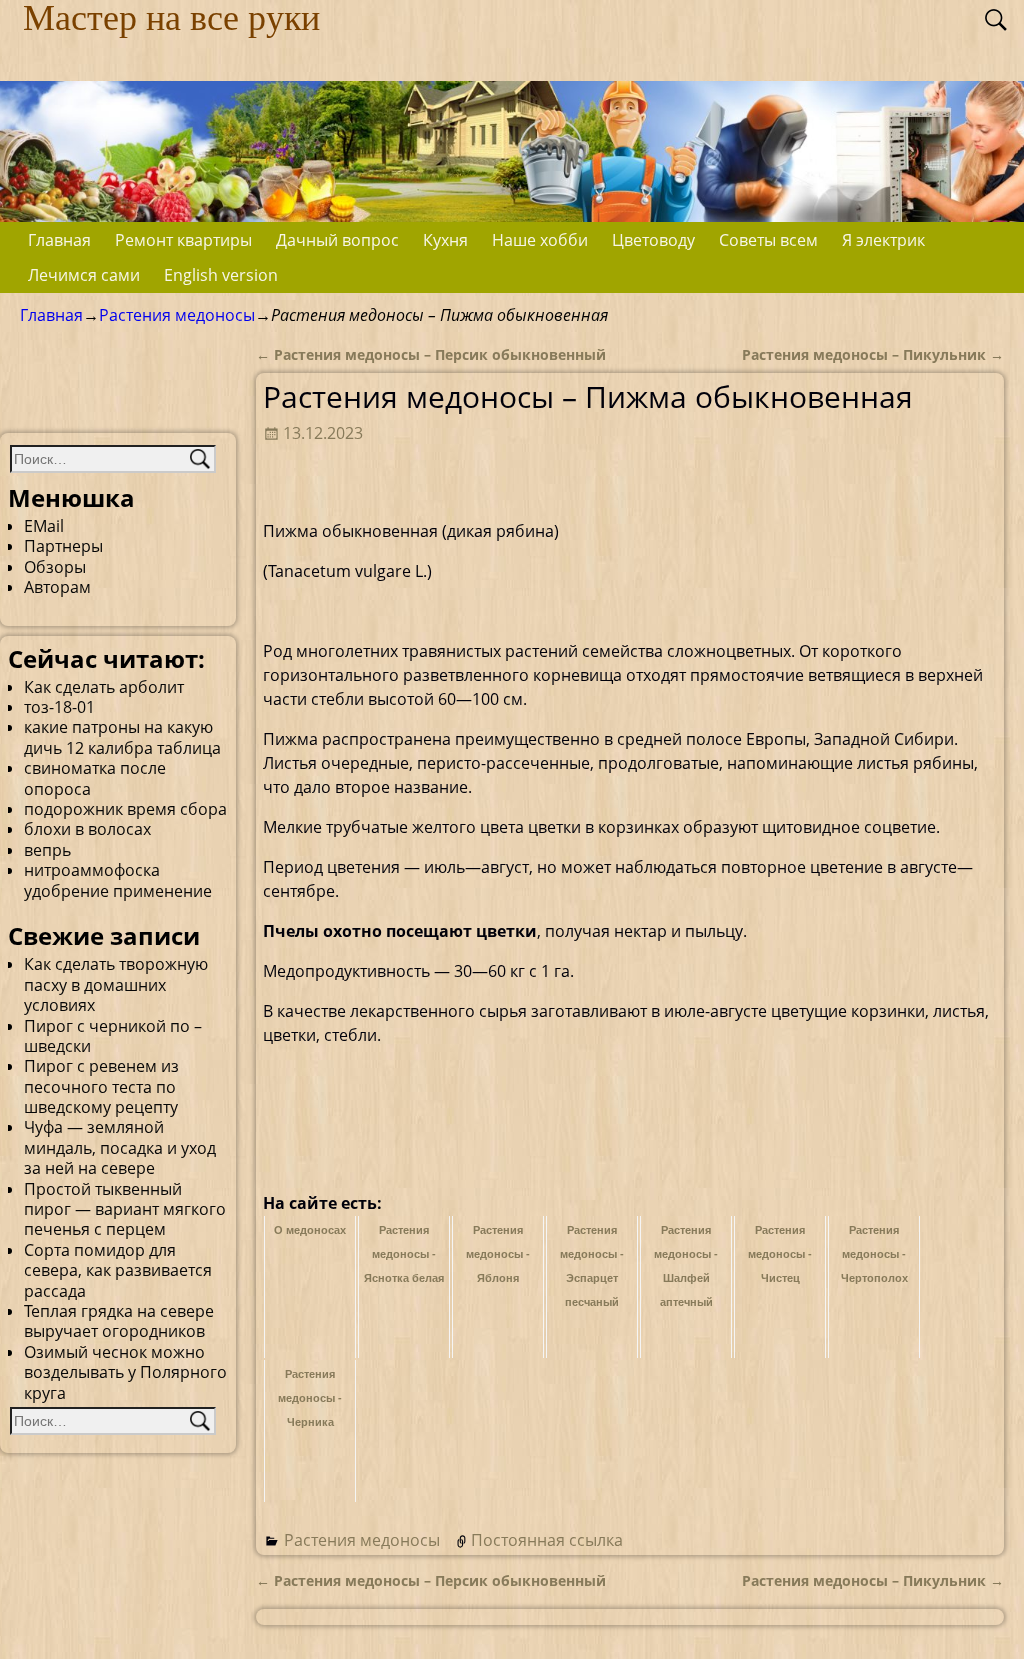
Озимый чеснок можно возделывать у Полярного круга (125, 1372)
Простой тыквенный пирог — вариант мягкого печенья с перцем (125, 1209)
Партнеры (63, 546)
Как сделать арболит (104, 687)
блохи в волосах (87, 829)
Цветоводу (653, 240)
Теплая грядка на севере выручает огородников (119, 1321)
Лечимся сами (84, 275)
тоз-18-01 (59, 707)
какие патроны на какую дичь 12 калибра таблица (122, 737)
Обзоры (55, 567)
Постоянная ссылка (547, 1540)
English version (221, 275)
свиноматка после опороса (95, 778)
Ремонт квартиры (183, 240)
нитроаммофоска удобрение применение (118, 880)
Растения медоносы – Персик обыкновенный (431, 354)
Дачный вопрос (337, 240)
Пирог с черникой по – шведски (113, 1036)
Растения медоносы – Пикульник (873, 354)
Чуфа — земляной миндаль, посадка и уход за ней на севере (120, 1147)
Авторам (57, 587)
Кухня (445, 240)
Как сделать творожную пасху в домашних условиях (116, 984)
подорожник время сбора (125, 809)
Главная (59, 240)
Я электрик (883, 240)
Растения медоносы (177, 315)
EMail (44, 526)
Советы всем (768, 240)
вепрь (47, 850)
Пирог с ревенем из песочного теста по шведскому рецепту (101, 1086)
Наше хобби (540, 240)
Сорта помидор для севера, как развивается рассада (118, 1270)
